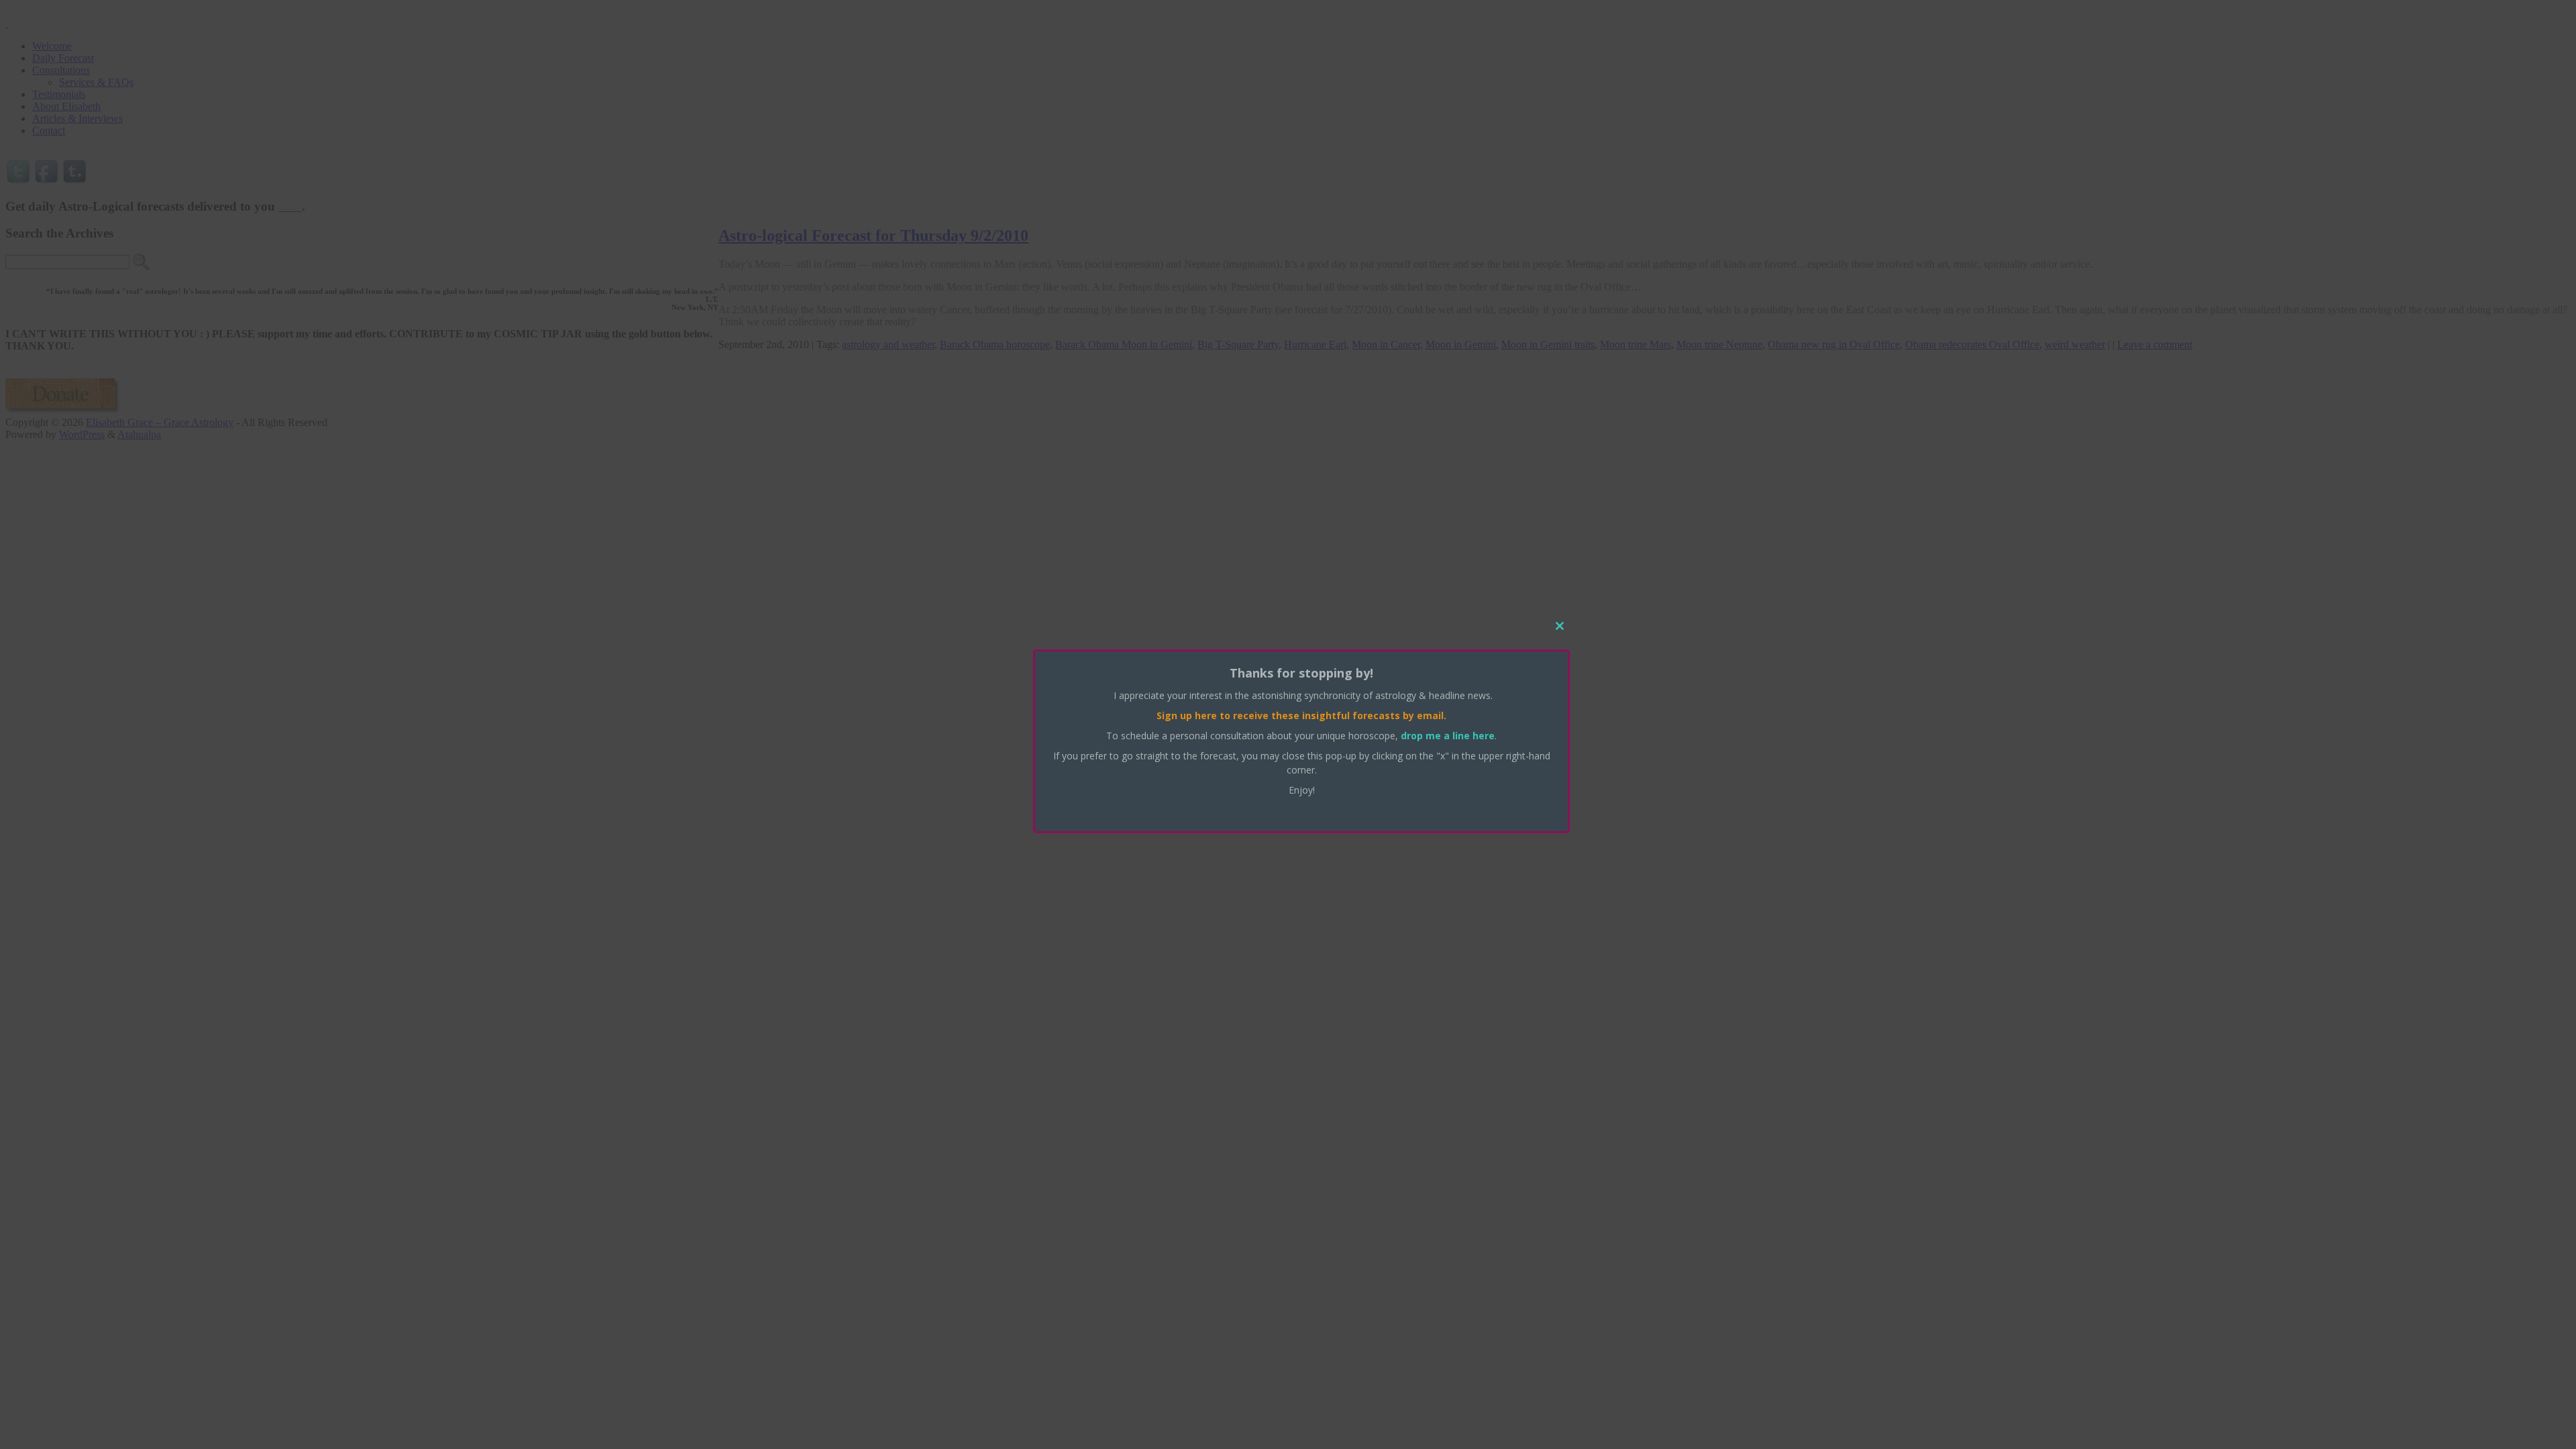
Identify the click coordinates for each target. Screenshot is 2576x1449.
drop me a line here (1448, 736)
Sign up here (1187, 715)
